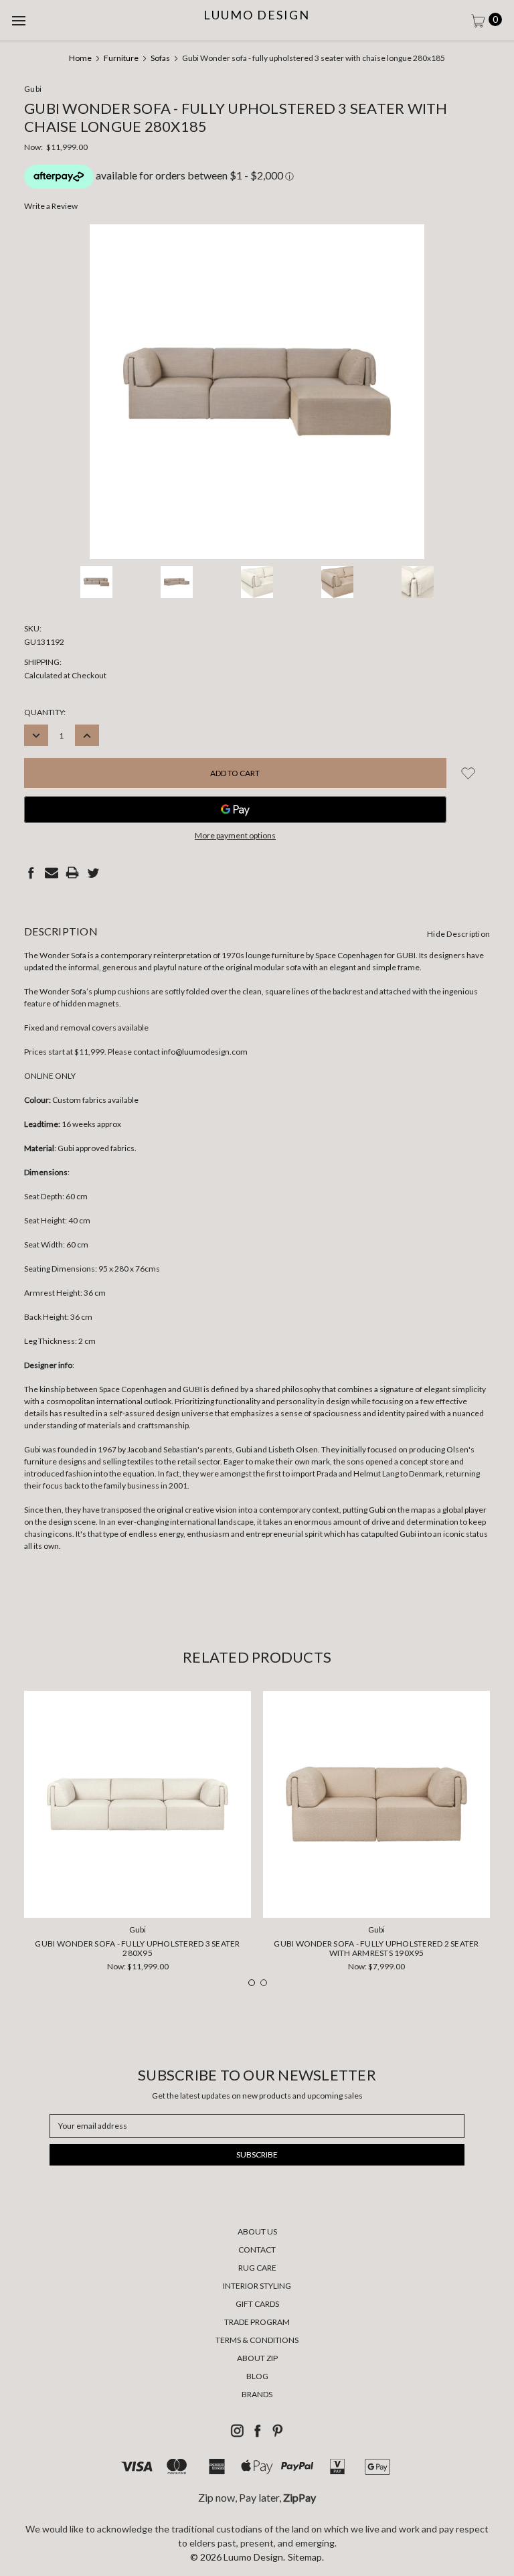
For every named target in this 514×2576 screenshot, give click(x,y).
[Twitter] (93, 873)
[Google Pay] (235, 810)
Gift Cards (257, 2304)
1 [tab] (252, 1983)
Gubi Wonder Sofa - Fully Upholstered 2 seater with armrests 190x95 (376, 1948)
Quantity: (45, 712)
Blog (257, 2376)
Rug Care (257, 2268)
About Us (257, 2231)
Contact (257, 2250)
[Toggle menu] (20, 20)
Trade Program (257, 2322)
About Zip (257, 2358)
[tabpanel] (138, 1836)
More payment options (235, 835)
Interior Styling (257, 2286)
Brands (257, 2394)
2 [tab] (264, 1983)
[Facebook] (31, 873)
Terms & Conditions (257, 2340)
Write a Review (51, 206)
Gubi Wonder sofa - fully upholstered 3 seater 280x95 (137, 1948)
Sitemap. (306, 2557)
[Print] (72, 873)
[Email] (52, 873)
